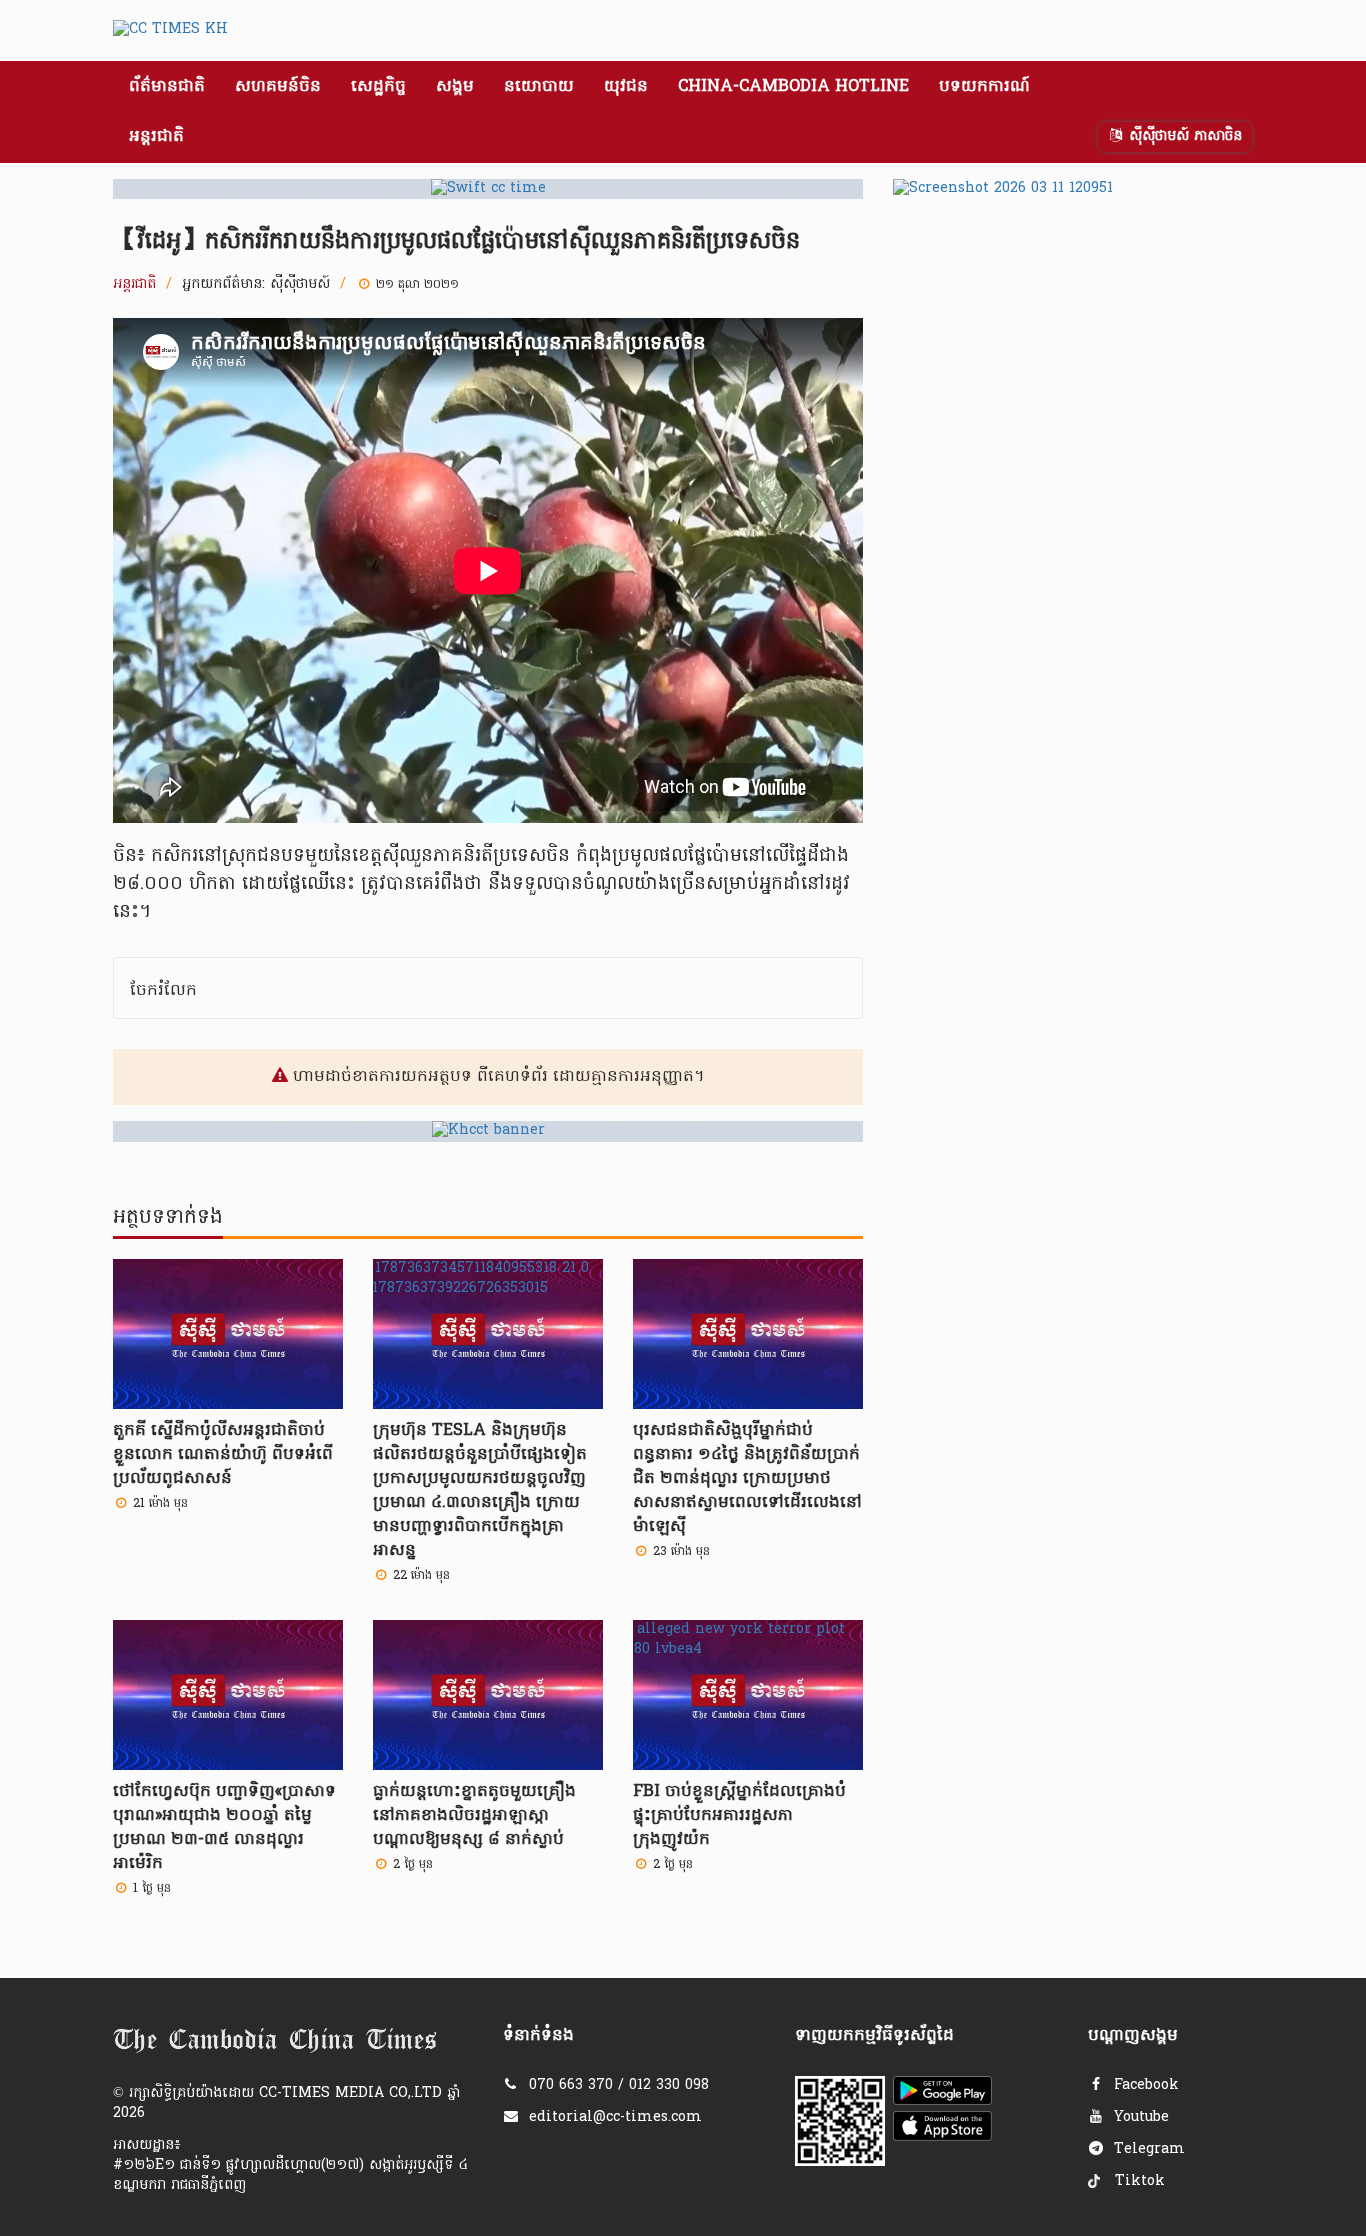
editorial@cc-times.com (615, 2117)
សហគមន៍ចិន (278, 87)
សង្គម (455, 87)
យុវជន (626, 87)
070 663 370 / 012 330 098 (619, 2085)
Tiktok (1137, 2181)
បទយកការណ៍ (984, 87)
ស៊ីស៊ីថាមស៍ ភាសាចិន (1183, 136)
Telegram (1147, 2149)
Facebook (1144, 2085)
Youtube (1139, 2117)
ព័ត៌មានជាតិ (167, 87)
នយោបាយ (539, 87)
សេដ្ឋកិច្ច (378, 87)
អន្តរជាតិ (156, 137)
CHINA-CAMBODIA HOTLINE (793, 87)
